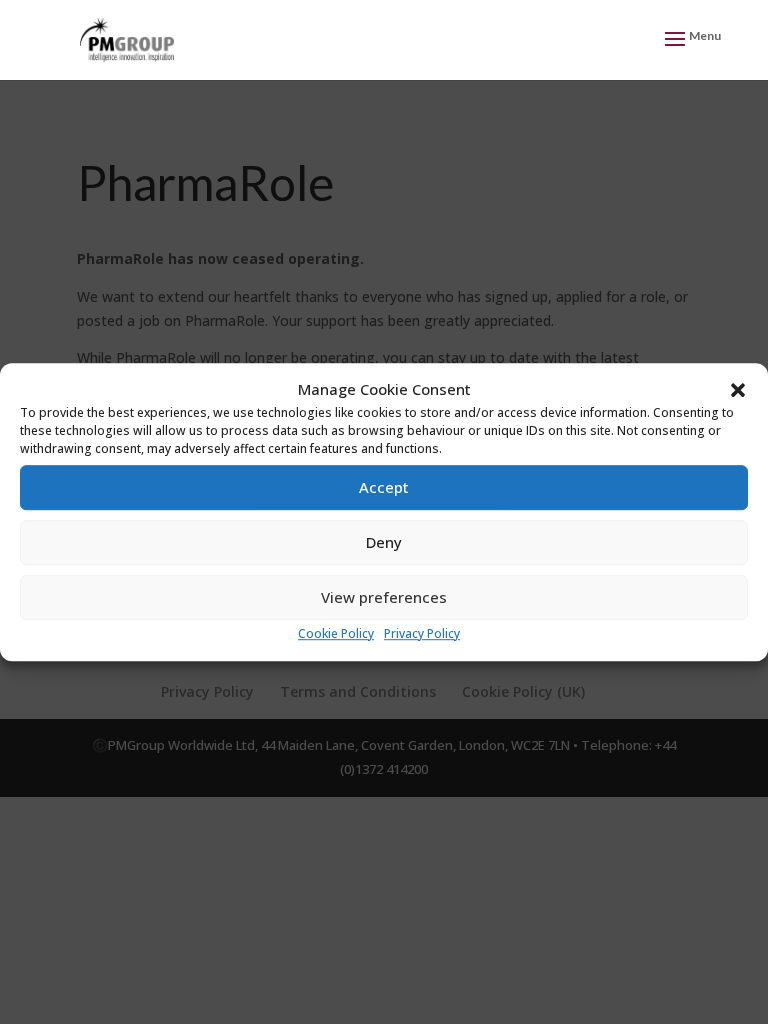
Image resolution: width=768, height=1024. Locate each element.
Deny (384, 543)
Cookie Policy (336, 633)
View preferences (384, 598)
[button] (738, 390)
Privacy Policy (422, 633)
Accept (384, 488)
